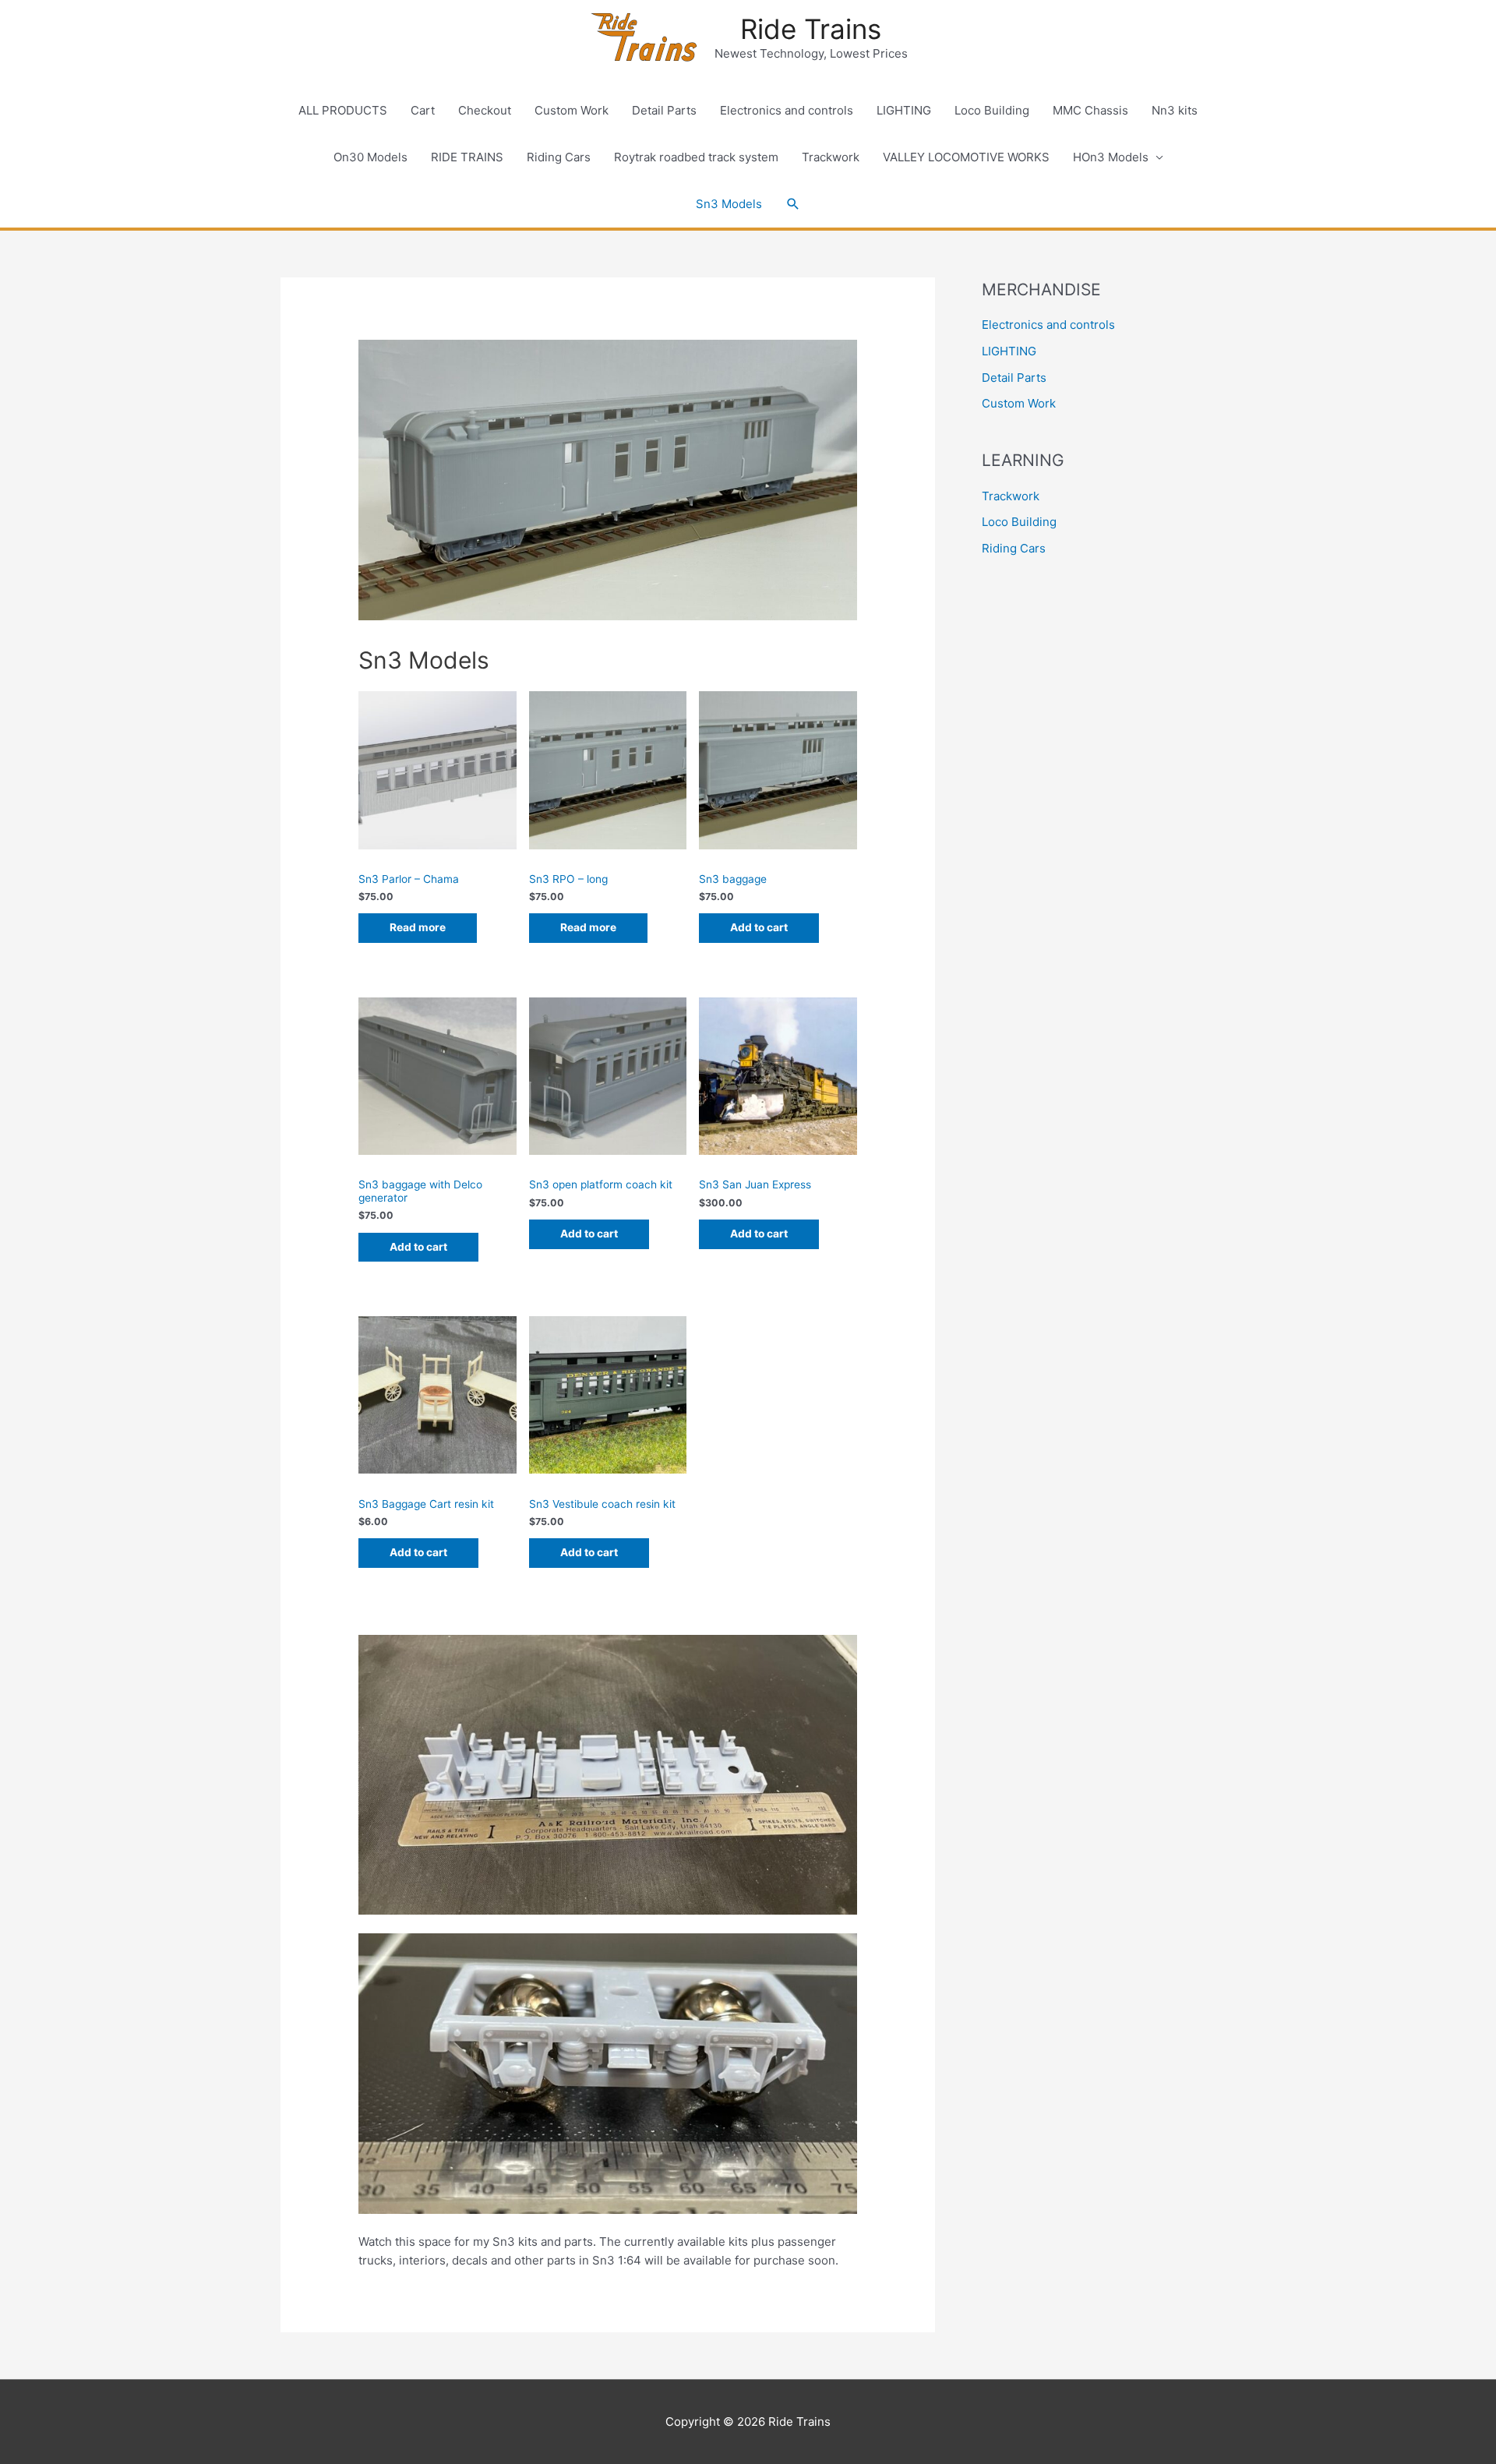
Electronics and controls (787, 110)
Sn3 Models (729, 204)
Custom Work (572, 110)
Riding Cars (559, 157)
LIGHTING (904, 110)
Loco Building (992, 110)
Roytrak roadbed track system (696, 157)
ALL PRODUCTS (343, 110)
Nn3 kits (1175, 110)
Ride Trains (811, 29)
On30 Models (370, 157)
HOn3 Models (1111, 157)
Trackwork (831, 157)
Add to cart (759, 927)
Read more (418, 927)
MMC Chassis (1090, 110)
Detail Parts (664, 110)
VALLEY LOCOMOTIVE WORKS (966, 157)
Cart (423, 110)
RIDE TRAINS (467, 157)
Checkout (485, 110)
